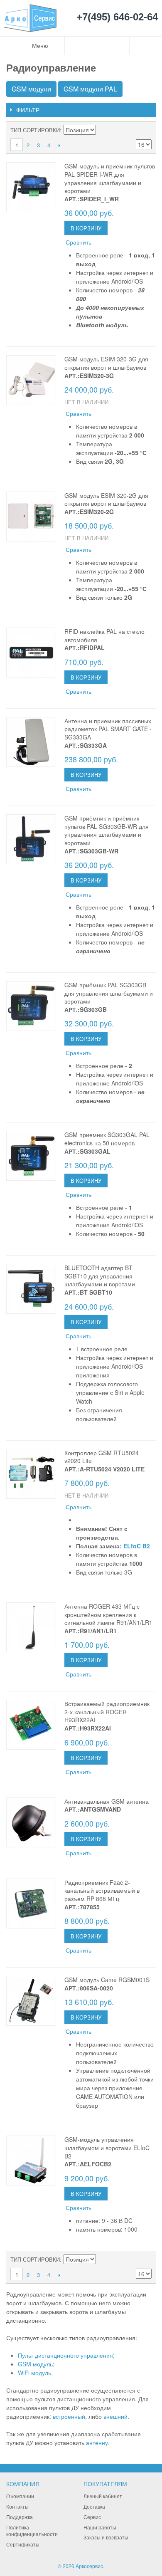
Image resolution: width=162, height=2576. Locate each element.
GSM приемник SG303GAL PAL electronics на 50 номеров (107, 1139)
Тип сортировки (35, 130)
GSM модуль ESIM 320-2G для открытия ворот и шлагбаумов (106, 499)
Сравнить (79, 242)
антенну (97, 2443)
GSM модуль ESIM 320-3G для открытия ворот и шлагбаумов (106, 363)
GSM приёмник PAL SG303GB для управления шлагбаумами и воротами (109, 993)
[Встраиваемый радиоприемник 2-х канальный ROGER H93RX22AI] (31, 1725)
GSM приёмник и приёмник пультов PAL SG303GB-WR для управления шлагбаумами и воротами (107, 830)
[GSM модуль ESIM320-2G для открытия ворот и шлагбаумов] (31, 517)
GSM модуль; (36, 2364)
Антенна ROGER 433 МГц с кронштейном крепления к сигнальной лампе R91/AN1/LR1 (108, 1614)
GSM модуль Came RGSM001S (107, 1980)
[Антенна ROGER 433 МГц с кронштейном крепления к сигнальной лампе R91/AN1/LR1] (31, 1627)
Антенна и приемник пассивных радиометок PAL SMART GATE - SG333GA (108, 729)
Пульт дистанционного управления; (66, 2355)
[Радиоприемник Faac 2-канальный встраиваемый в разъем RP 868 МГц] (31, 1904)
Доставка (94, 2506)
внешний (115, 2416)
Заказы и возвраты (106, 2537)
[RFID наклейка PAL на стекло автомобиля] (31, 653)
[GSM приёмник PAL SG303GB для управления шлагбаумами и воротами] (31, 1006)
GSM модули (31, 89)
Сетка (143, 130)
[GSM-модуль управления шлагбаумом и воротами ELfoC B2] (31, 2161)
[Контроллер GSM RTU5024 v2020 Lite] (31, 1474)
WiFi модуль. (35, 2373)
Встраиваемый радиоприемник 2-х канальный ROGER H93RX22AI (107, 1712)
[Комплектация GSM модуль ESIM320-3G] (31, 380)
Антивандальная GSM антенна (107, 1801)
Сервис (92, 2517)
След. (59, 145)
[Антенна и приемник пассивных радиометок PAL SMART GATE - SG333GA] (31, 742)
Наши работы (100, 2527)
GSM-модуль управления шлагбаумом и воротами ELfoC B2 (107, 2147)
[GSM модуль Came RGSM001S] (31, 2001)
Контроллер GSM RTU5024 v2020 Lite (102, 1457)
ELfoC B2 (137, 1546)
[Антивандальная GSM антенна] (31, 1822)
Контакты (17, 2506)
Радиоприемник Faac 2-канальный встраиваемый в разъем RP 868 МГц (102, 1890)
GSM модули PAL (90, 89)
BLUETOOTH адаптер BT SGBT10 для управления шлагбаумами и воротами (100, 1276)
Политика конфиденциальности (32, 2531)
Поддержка (20, 2517)
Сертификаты (23, 2544)
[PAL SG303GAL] (31, 1156)
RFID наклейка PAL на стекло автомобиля (104, 635)
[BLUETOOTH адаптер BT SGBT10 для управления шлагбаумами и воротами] (31, 1289)
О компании (20, 2496)
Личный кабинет (103, 2496)
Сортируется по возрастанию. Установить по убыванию (103, 130)
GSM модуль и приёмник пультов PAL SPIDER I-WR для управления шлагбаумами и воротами (110, 178)
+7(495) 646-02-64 (117, 17)
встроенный (69, 2416)
